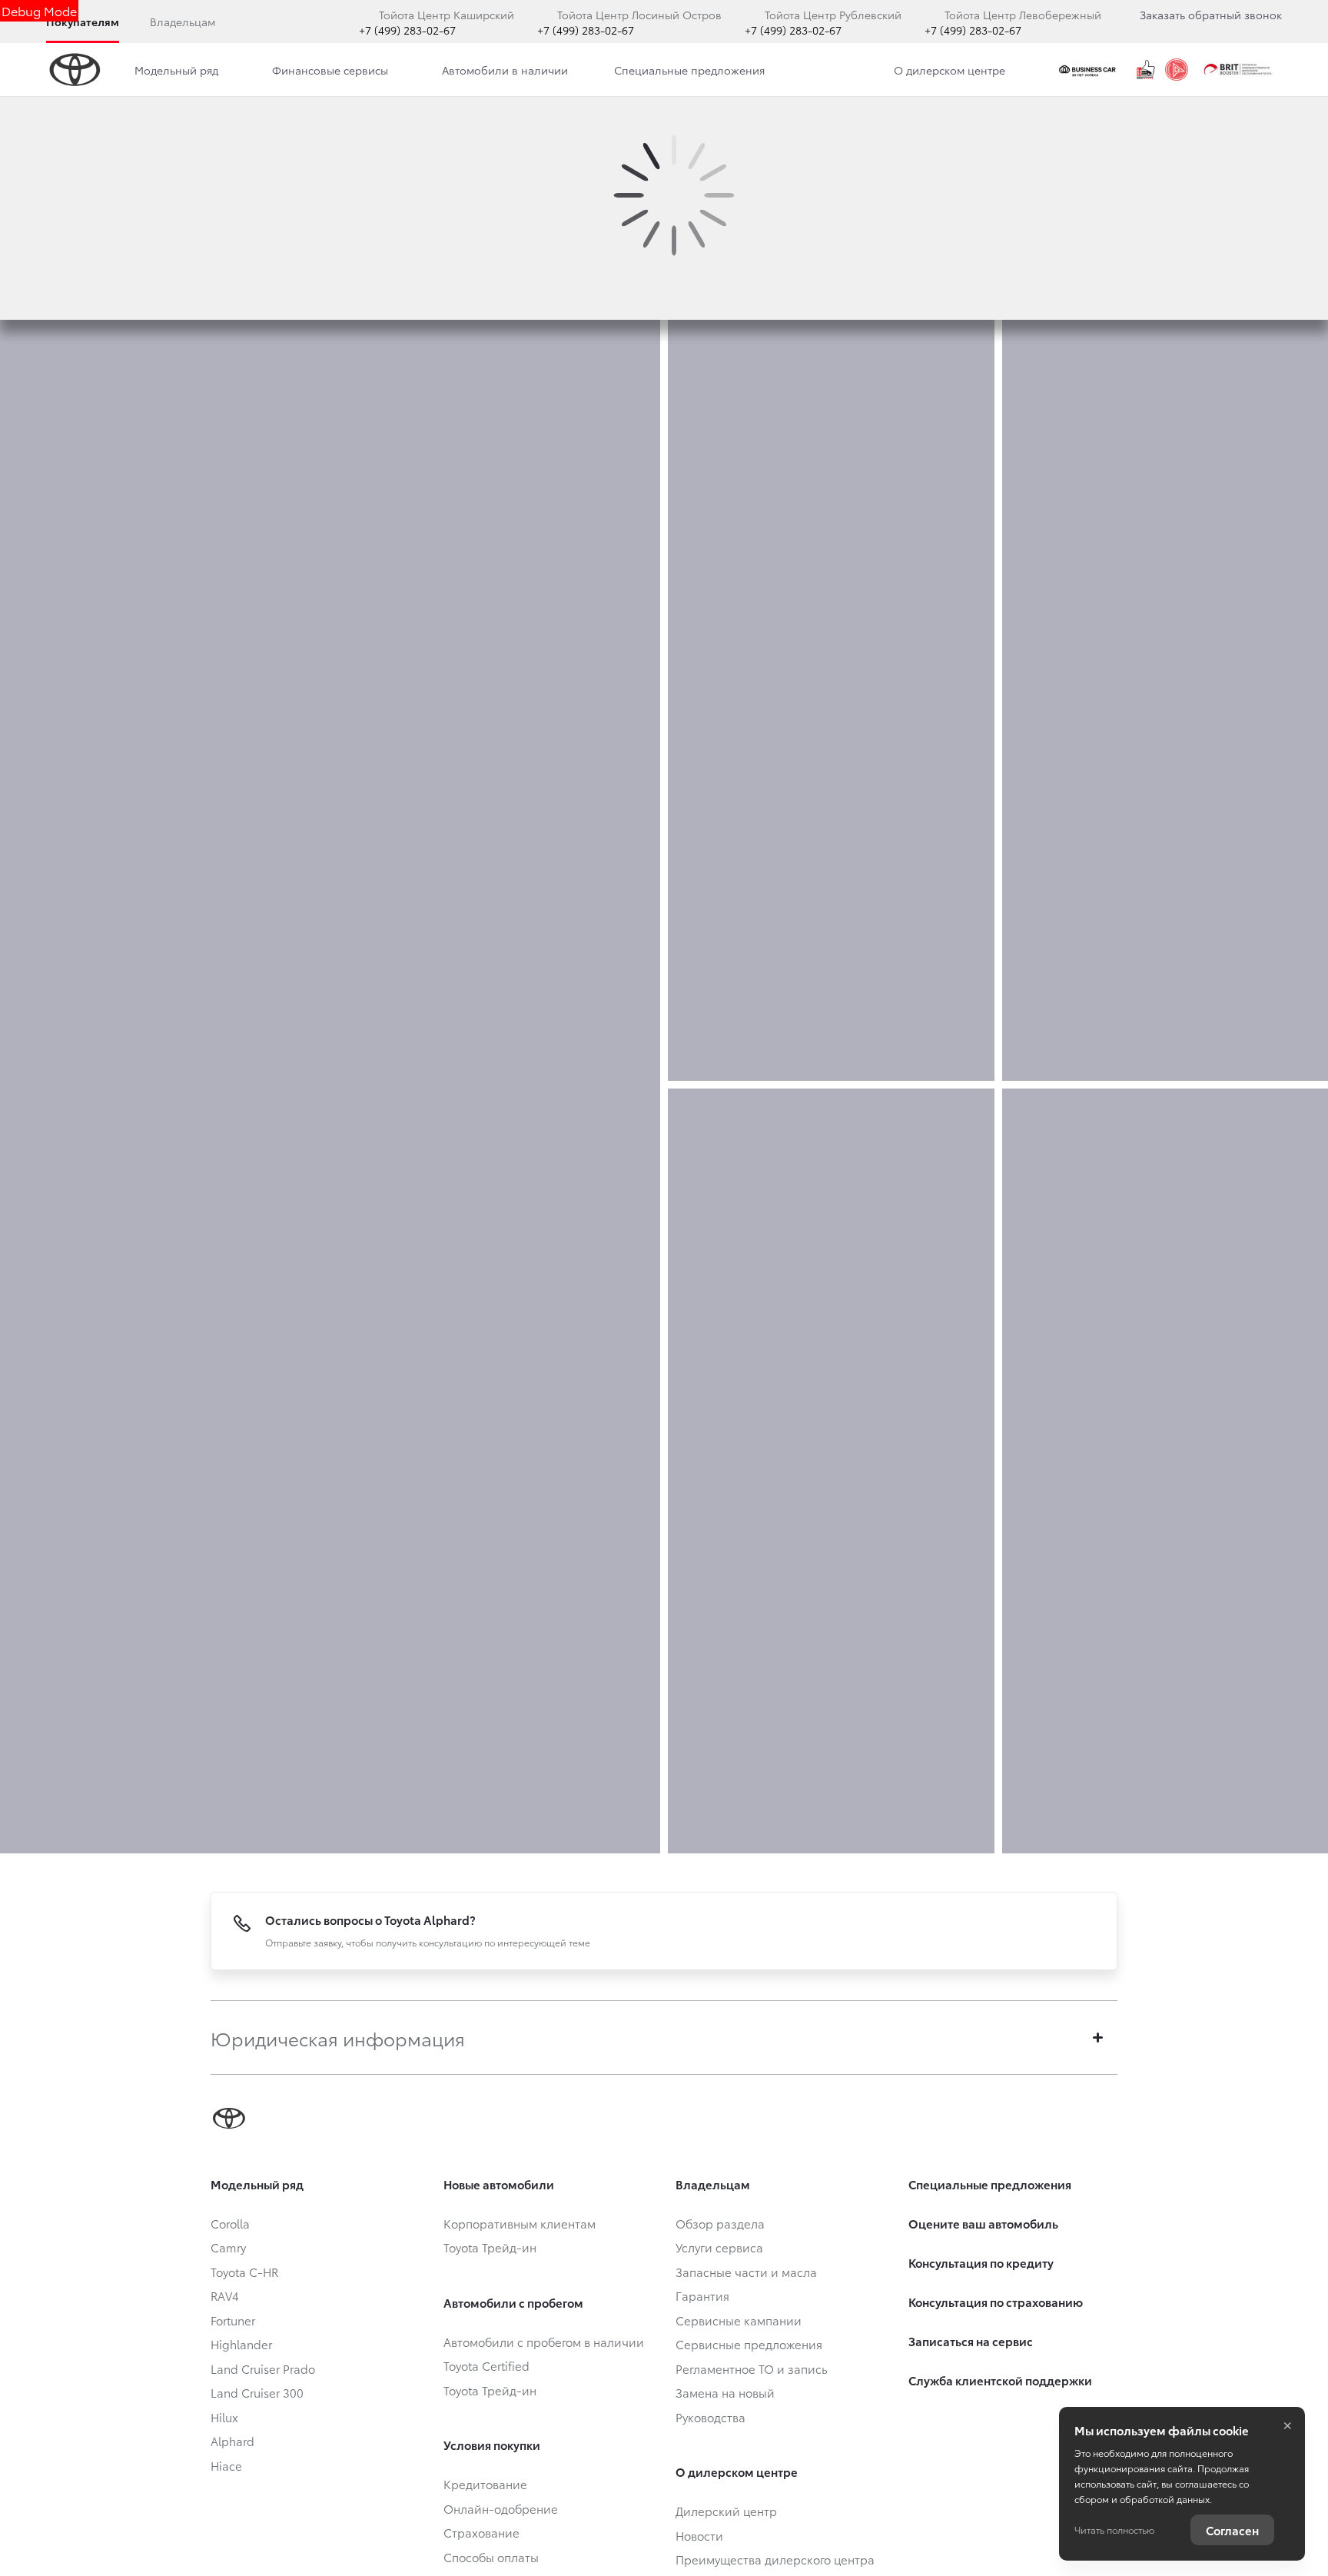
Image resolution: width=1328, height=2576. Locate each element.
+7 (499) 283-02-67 (407, 30)
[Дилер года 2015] (1146, 70)
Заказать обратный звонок (1211, 15)
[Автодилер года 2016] (1177, 70)
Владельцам (183, 22)
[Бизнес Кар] (1089, 70)
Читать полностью (1114, 2529)
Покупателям (83, 22)
